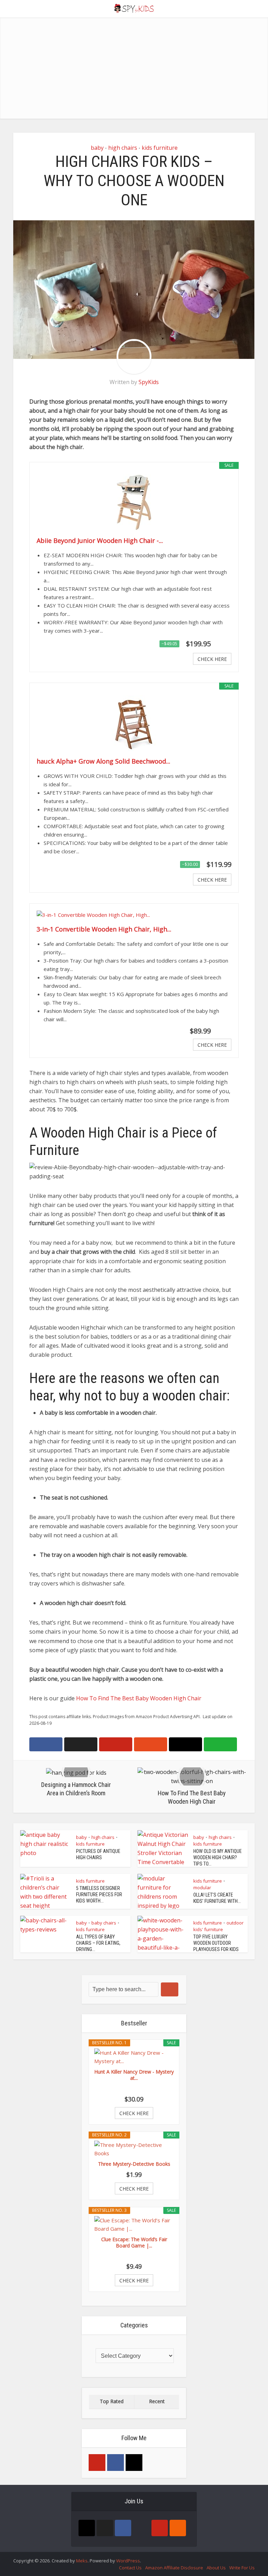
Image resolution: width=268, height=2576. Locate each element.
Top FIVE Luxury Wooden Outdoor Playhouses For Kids (216, 1943)
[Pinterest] (97, 2463)
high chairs (123, 148)
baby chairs (104, 1923)
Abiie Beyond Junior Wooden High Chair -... (100, 540)
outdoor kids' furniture (218, 1926)
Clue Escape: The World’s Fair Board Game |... (134, 2243)
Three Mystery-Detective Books (134, 2164)
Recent (157, 2401)
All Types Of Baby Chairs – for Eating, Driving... (98, 1943)
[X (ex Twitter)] (105, 2528)
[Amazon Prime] (222, 644)
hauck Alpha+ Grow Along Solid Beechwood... (103, 761)
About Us (216, 2568)
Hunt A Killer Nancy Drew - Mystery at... (134, 2075)
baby (97, 148)
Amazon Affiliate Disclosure (174, 2568)
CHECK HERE (212, 659)
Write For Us (242, 2568)
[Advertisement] (134, 70)
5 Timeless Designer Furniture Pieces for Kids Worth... (99, 1894)
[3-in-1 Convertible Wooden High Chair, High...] (134, 915)
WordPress (128, 2561)
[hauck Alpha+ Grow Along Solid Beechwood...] (134, 723)
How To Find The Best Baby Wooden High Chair (139, 1698)
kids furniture (160, 148)
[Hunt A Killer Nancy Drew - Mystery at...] (134, 2057)
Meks (82, 2561)
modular (202, 1887)
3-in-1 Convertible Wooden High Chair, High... (104, 929)
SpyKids (149, 382)
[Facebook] (116, 2463)
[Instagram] (134, 2463)
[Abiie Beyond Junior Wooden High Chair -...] (134, 502)
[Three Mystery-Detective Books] (134, 2149)
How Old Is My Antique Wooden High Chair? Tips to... (218, 1857)
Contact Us (130, 2568)
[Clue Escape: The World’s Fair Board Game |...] (134, 2224)
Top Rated (112, 2401)
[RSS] (178, 2528)
